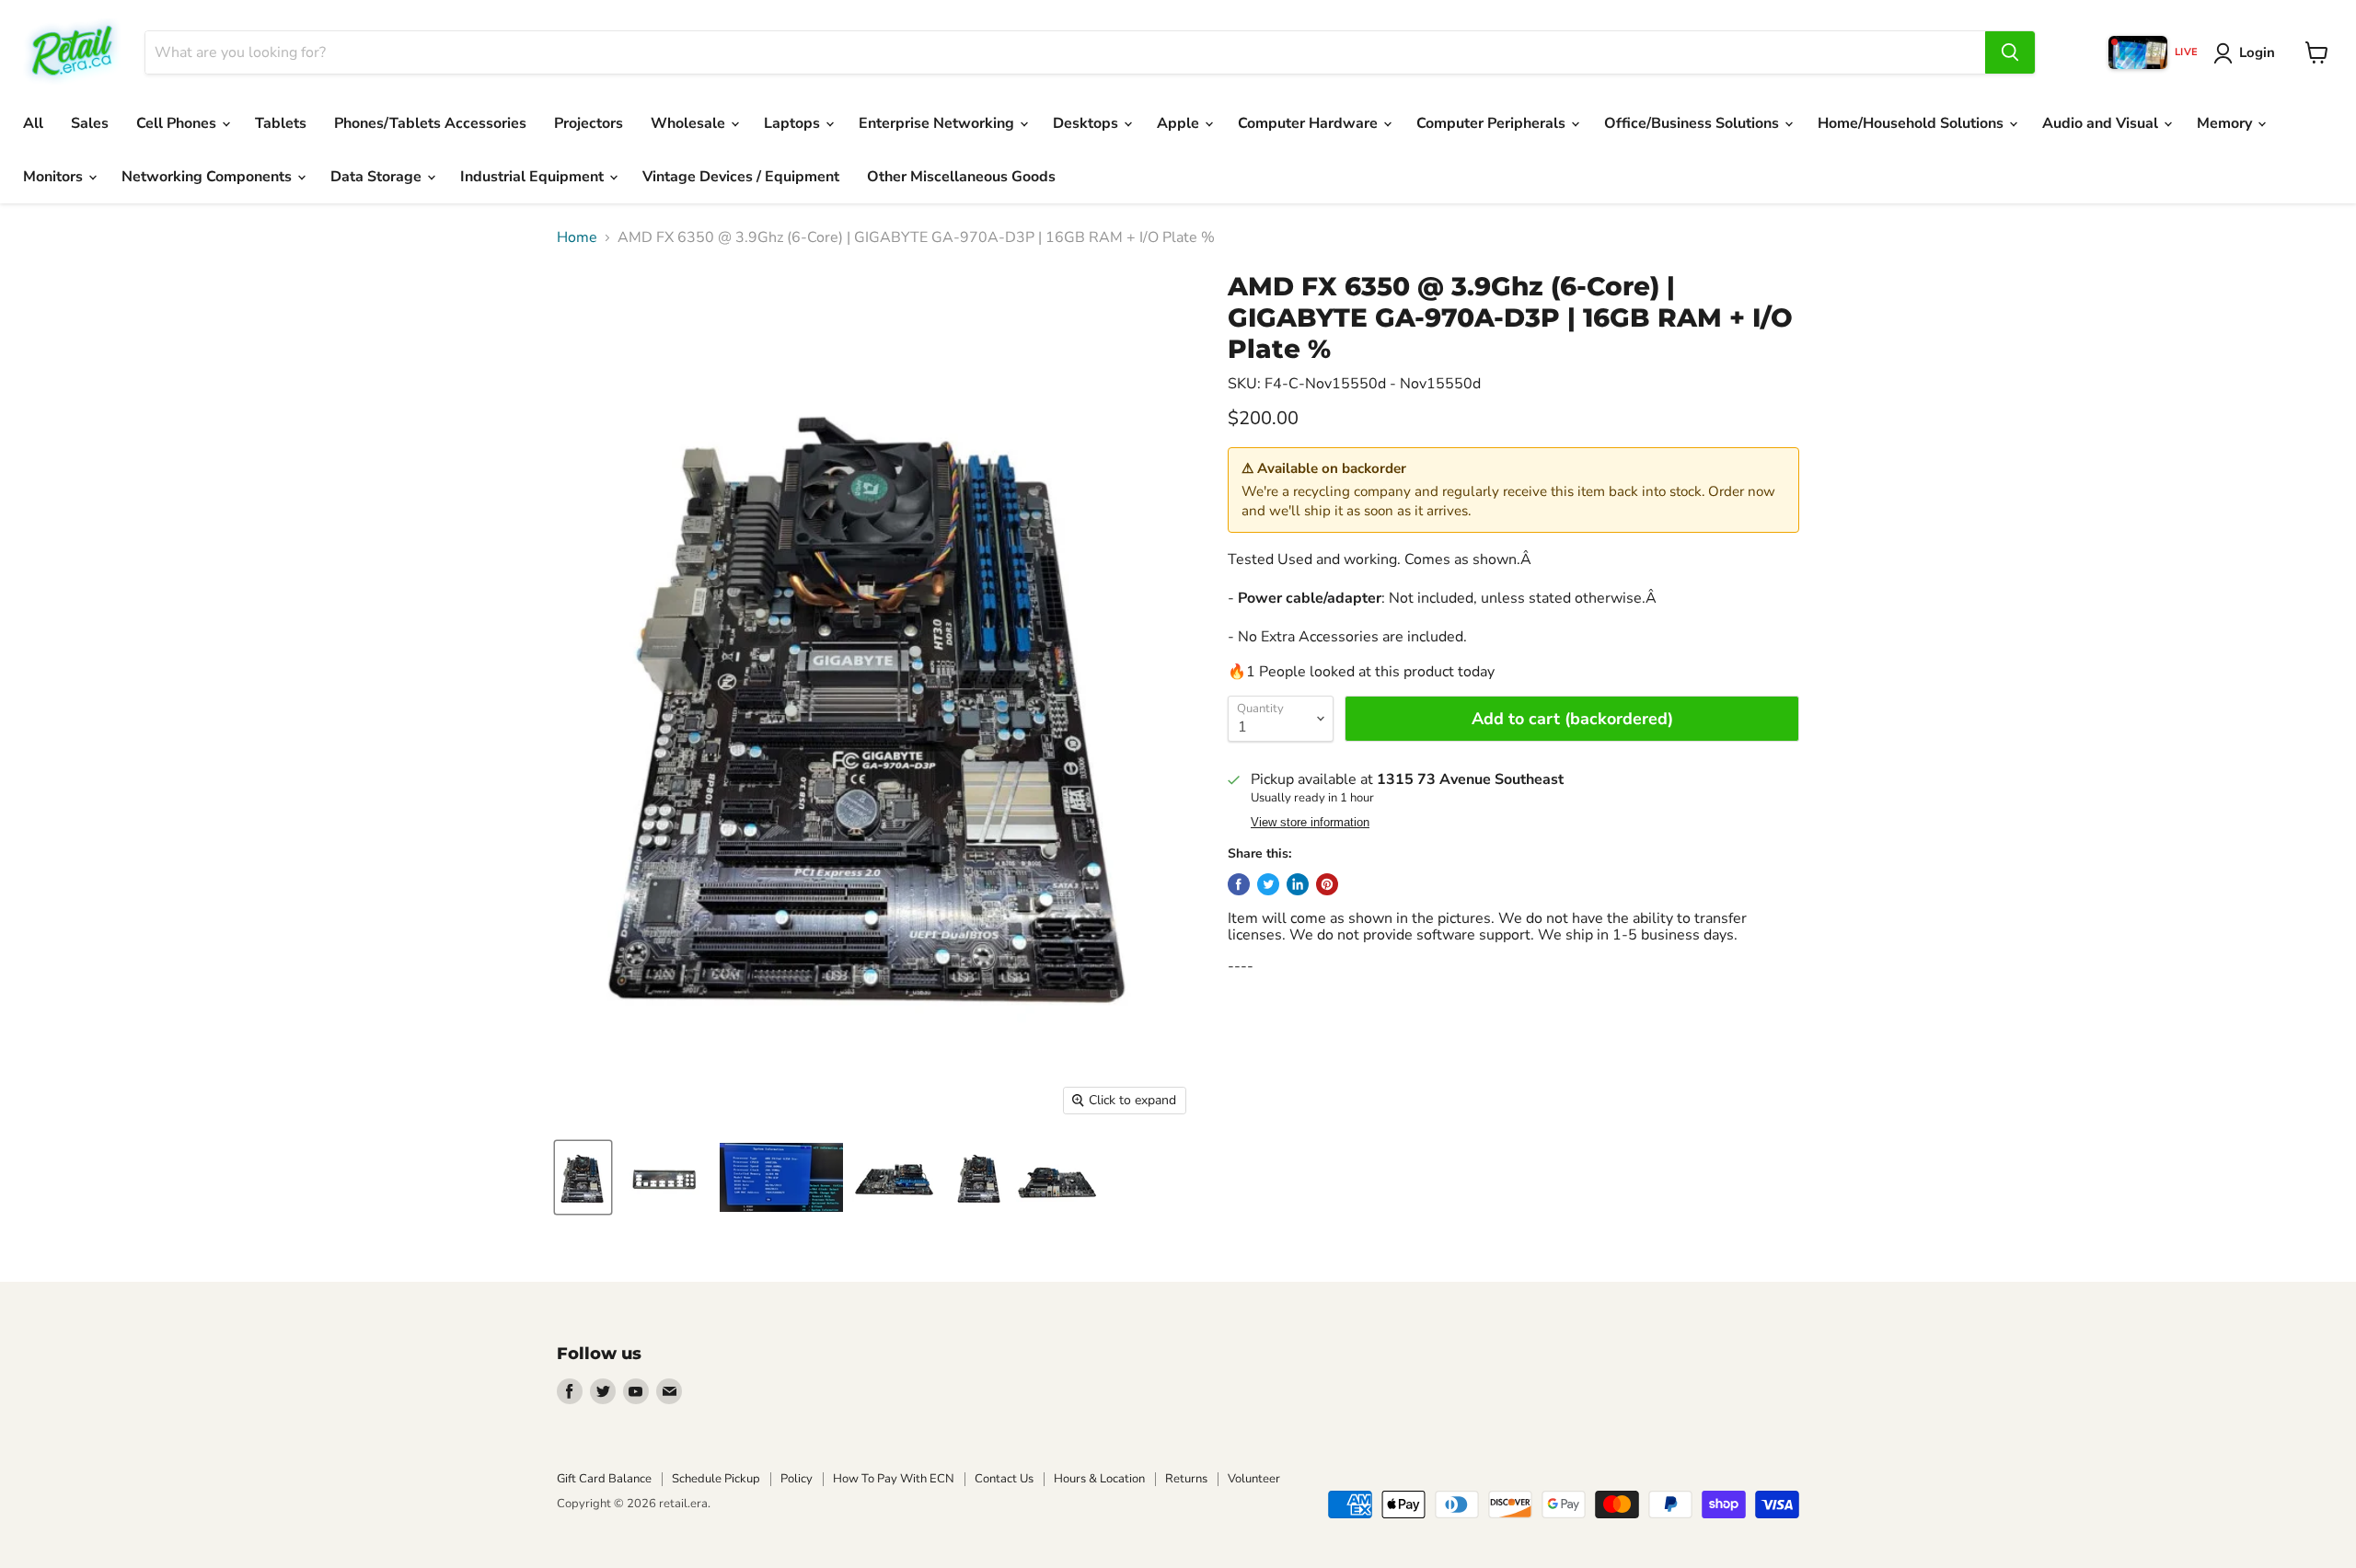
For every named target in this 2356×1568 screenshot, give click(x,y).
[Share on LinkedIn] (1298, 884)
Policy (797, 1479)
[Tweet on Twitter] (1268, 884)
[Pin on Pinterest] (1327, 884)
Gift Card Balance (604, 1479)
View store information (1310, 823)
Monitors (55, 177)
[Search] (2010, 52)
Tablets (281, 123)
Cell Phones (178, 123)
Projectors (589, 123)
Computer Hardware (1310, 123)
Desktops (1087, 123)
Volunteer (1254, 1479)
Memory (2226, 123)
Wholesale (690, 123)
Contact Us (1004, 1479)
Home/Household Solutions (1912, 123)
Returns (1186, 1479)
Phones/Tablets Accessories (430, 123)
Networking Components (208, 177)
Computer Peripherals (1493, 123)
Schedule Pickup (716, 1479)
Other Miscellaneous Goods (961, 177)
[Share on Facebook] (1239, 884)
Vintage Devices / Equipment (741, 177)
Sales (90, 123)
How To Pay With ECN (894, 1479)
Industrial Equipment (534, 177)
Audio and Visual (2102, 123)
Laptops (794, 123)
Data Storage (378, 177)
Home (577, 237)
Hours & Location (1099, 1479)
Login (2257, 52)
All (33, 123)
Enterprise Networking (938, 123)
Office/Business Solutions (1693, 123)
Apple (1180, 123)
